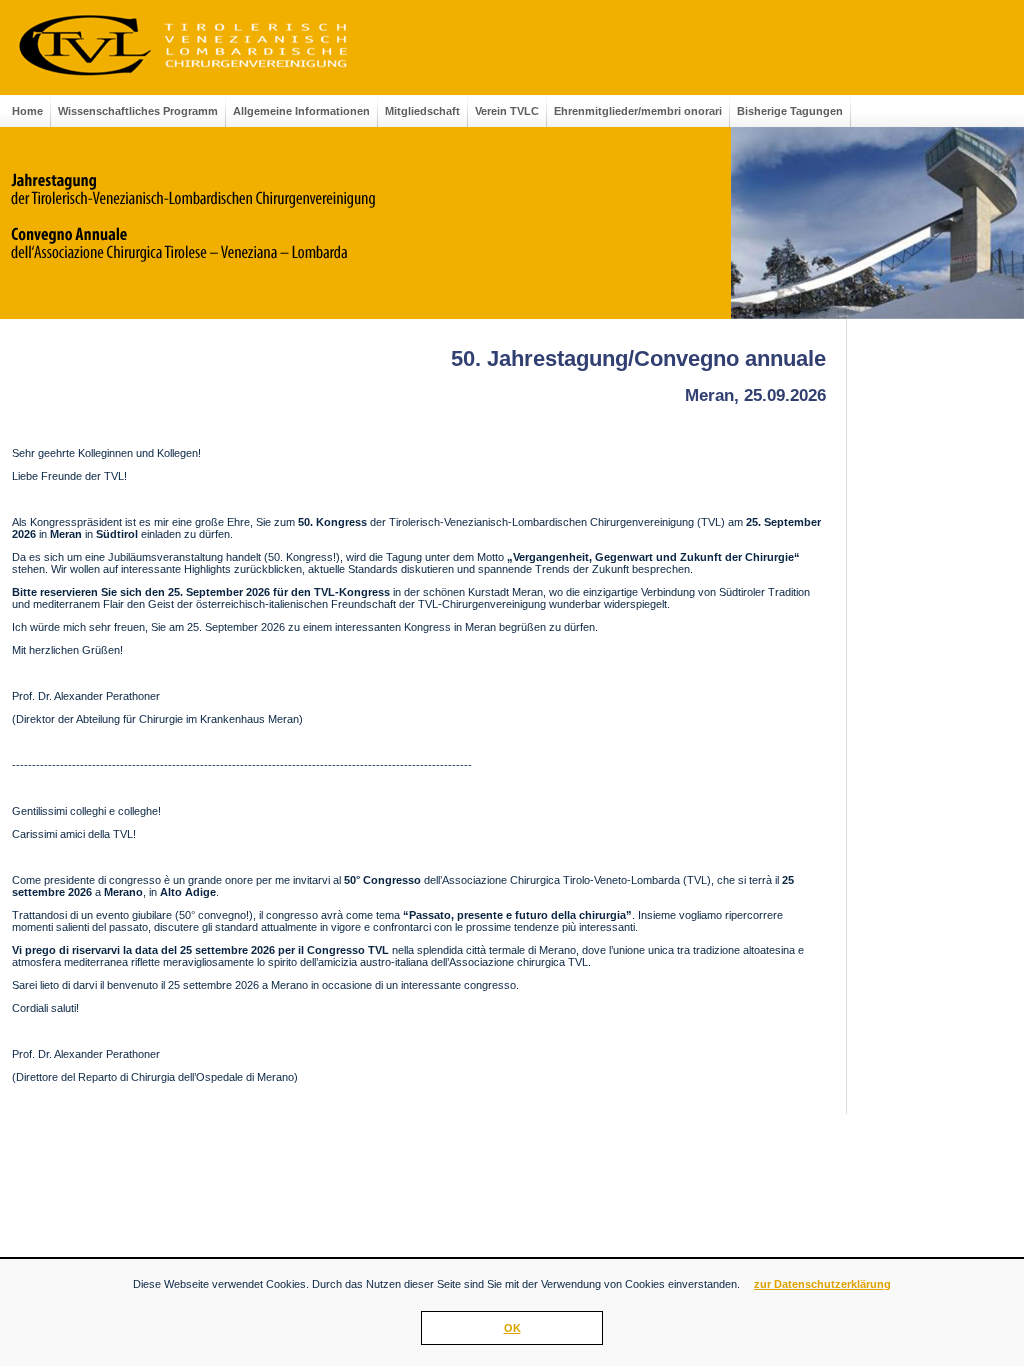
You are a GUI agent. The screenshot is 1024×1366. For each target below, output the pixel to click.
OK (512, 1328)
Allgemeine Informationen (301, 111)
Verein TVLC (507, 111)
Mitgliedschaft (422, 111)
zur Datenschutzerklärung (822, 1284)
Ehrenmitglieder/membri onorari (638, 111)
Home (27, 111)
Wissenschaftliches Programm (138, 111)
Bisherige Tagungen (790, 111)
